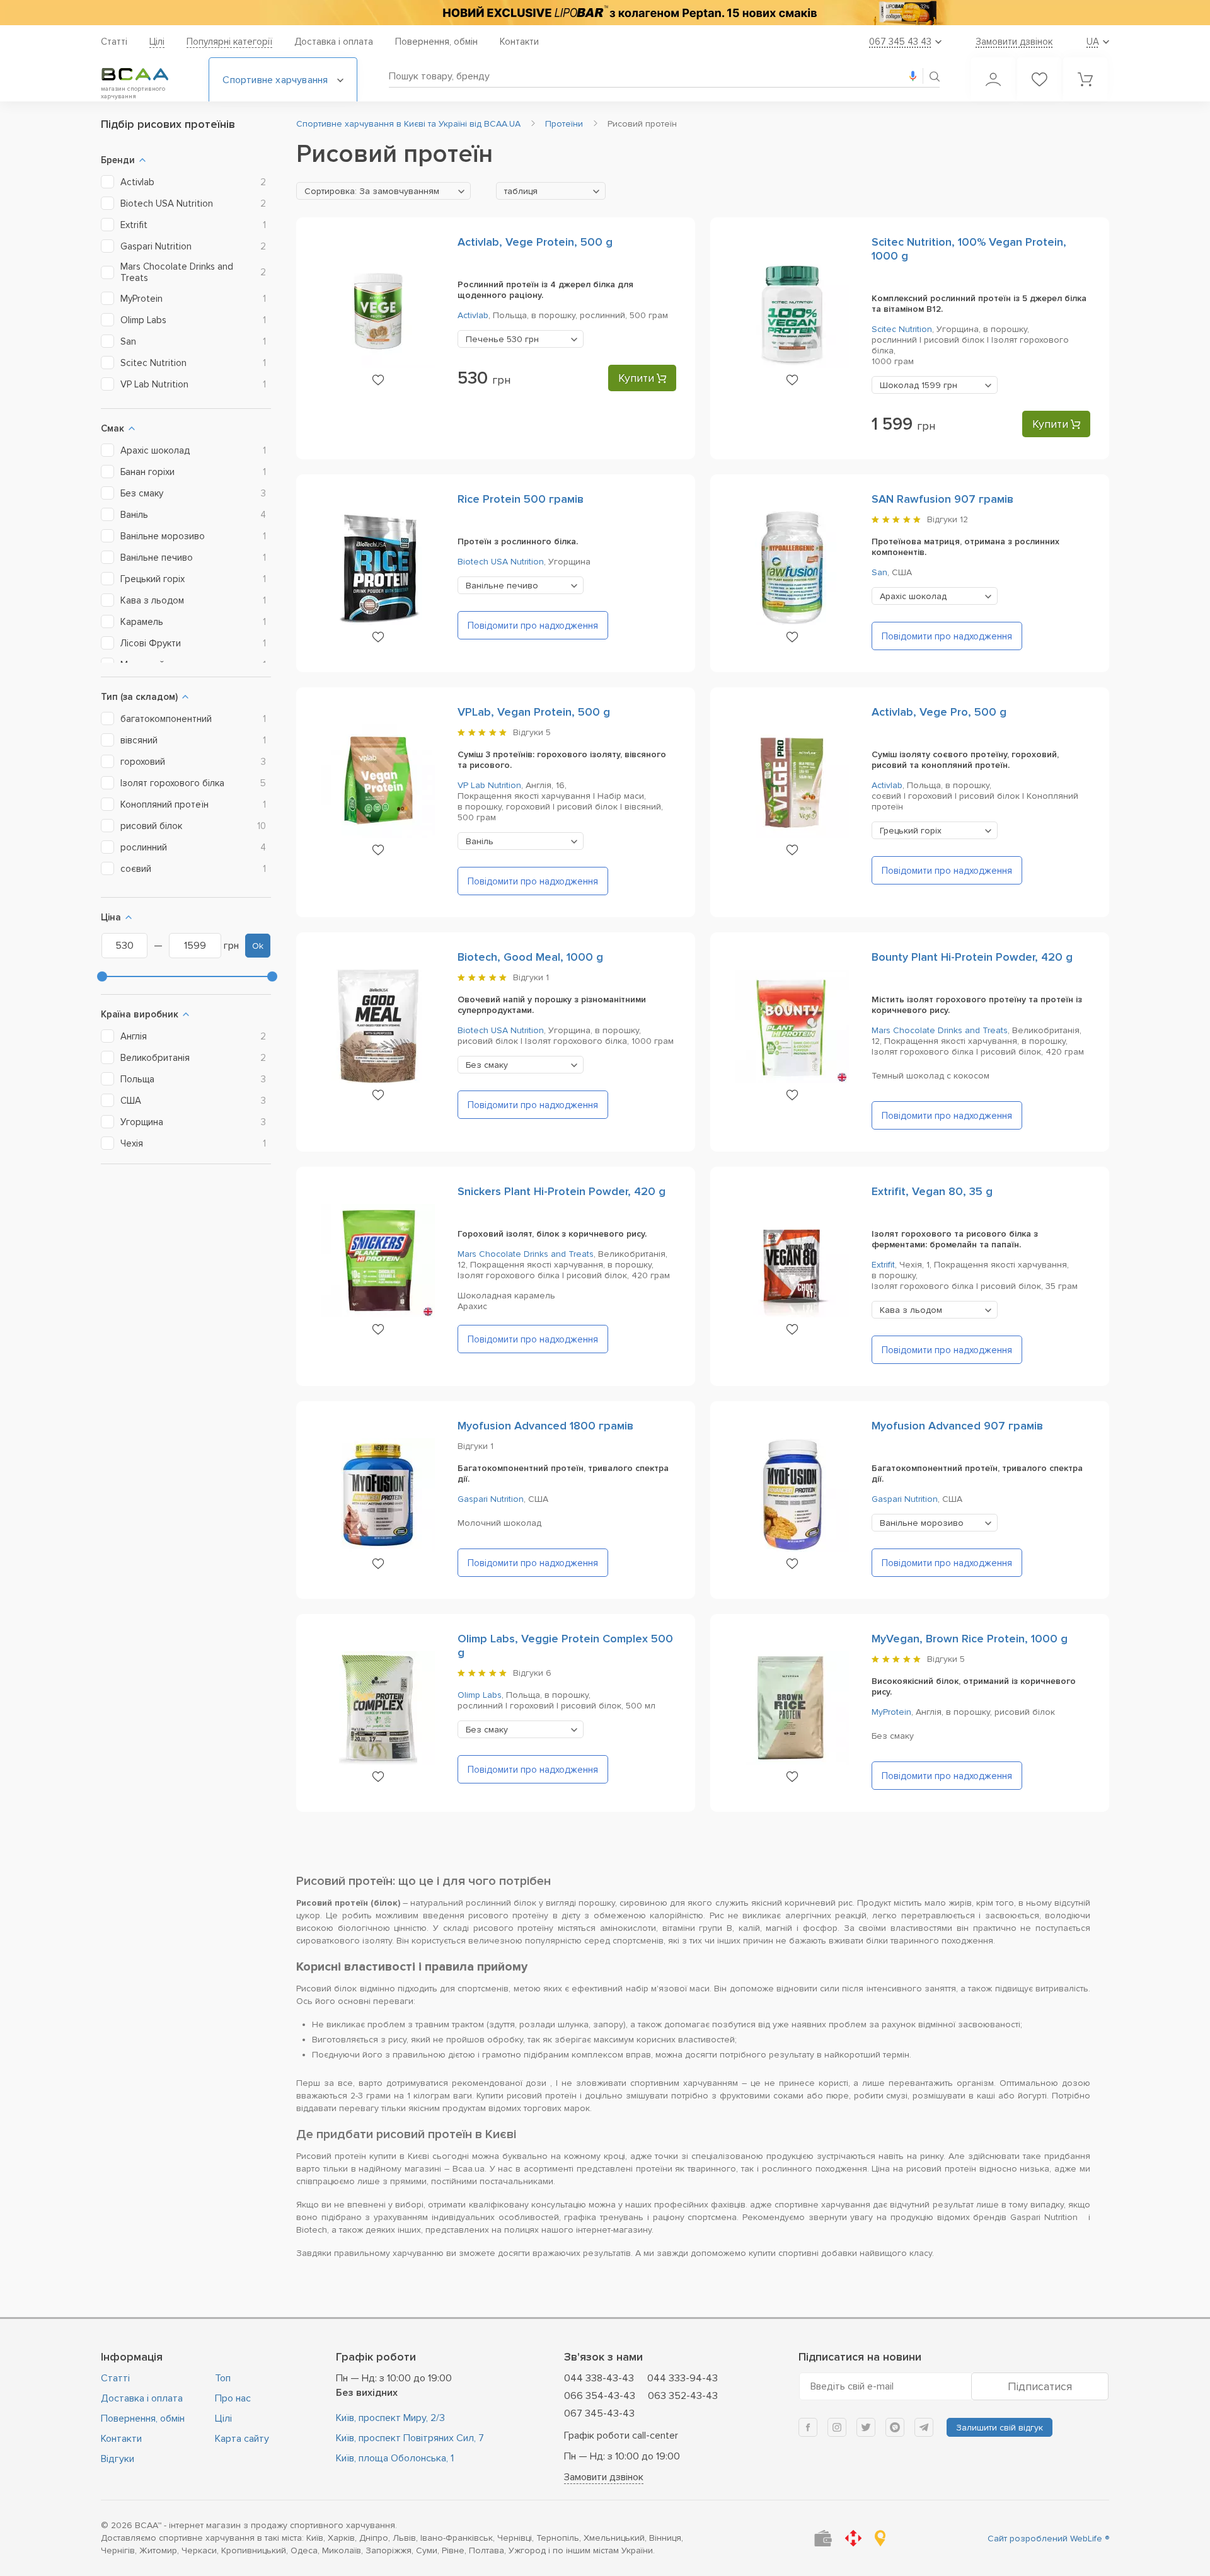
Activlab (473, 315)
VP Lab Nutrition (489, 785)
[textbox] (383, 192)
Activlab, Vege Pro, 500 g (939, 712)
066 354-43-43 (600, 2396)
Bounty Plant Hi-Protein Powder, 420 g (972, 957)
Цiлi (157, 42)
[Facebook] (808, 2427)
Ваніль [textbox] (480, 841)
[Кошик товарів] (1085, 79)
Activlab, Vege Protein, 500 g (535, 242)
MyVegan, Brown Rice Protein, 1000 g (970, 1639)
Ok (258, 946)
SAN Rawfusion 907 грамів (942, 499)
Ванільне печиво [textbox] (502, 586)
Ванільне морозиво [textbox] (922, 1523)
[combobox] (383, 191)
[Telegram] (924, 2427)
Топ (223, 2378)
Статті (114, 42)
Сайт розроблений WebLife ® (1048, 2539)
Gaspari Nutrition (491, 1499)
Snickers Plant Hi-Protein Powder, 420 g (562, 1191)
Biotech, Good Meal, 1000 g (530, 957)
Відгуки (118, 2459)
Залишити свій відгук (1000, 2428)
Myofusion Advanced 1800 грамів (545, 1426)
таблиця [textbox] (521, 191)
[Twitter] (866, 2427)
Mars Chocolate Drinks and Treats (940, 1030)
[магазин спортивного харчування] (145, 74)
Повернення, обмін (436, 42)
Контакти (519, 42)
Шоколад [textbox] (919, 385)
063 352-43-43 (683, 2396)
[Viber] (895, 2427)
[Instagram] (837, 2427)
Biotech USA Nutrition (501, 562)
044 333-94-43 (683, 2378)
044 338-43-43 (599, 2378)
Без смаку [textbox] (487, 1065)
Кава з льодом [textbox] (911, 1310)
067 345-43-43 (599, 2413)
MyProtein (891, 1712)
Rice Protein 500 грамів (521, 499)
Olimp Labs (480, 1695)
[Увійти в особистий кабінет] (993, 79)
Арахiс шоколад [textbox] (913, 596)
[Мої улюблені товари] (1039, 79)
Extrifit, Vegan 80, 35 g (932, 1191)
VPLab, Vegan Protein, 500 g (534, 712)
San (879, 572)
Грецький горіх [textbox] (911, 831)
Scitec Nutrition (902, 329)
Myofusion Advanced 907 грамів (957, 1426)
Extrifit (883, 1265)
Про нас (233, 2398)
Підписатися (1040, 2386)
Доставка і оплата (334, 42)
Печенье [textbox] (502, 339)
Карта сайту (242, 2439)
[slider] (102, 976)
